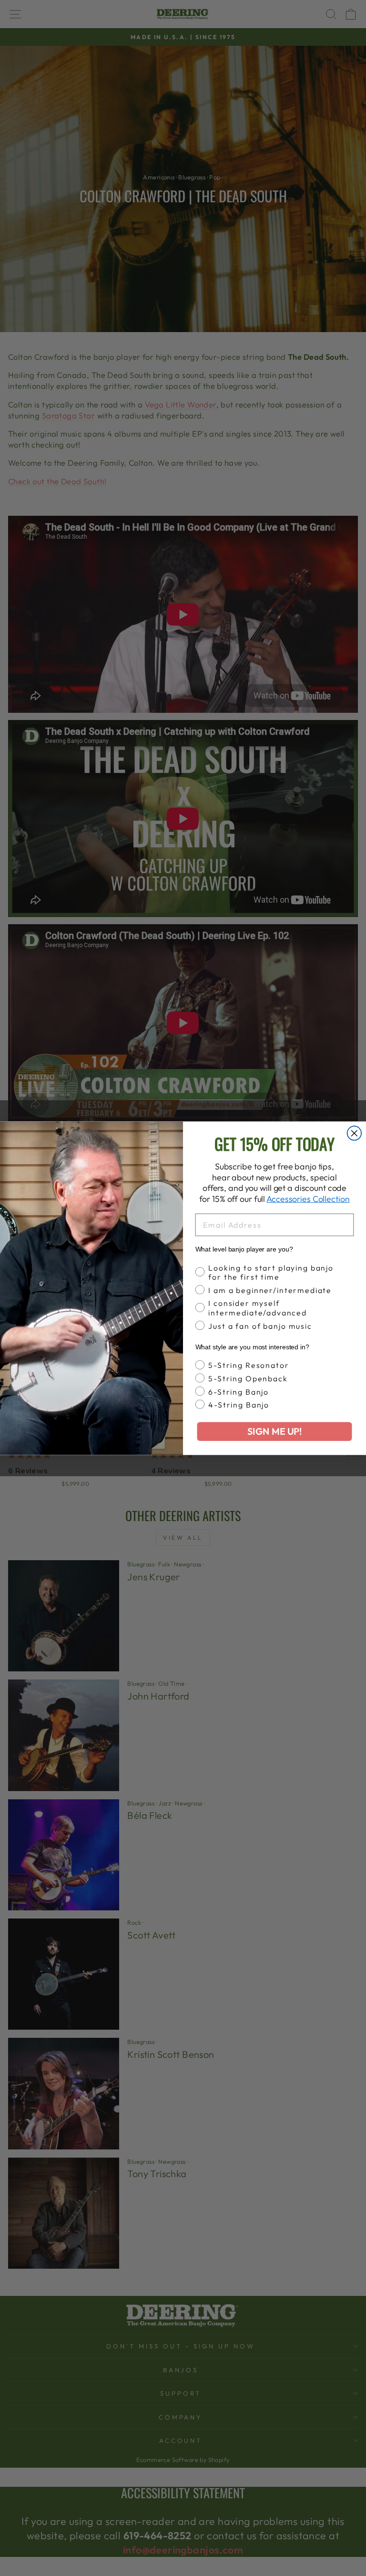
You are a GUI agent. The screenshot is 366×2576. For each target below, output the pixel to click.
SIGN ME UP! (274, 1431)
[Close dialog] (355, 1133)
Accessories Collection (308, 1199)
